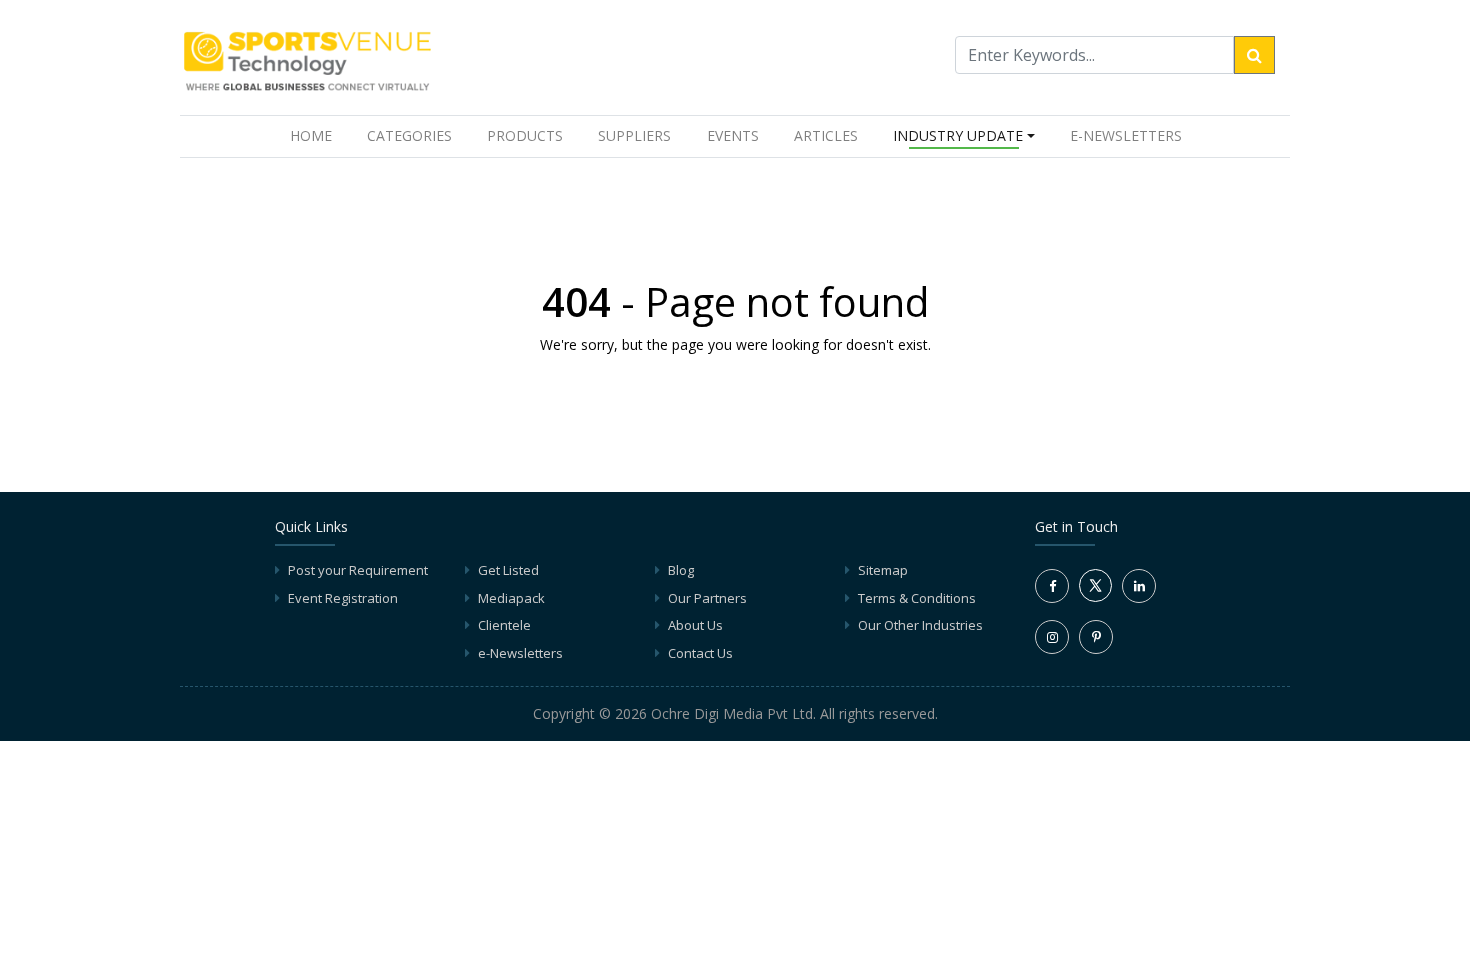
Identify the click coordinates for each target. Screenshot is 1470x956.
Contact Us (700, 653)
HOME (315, 135)
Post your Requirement (358, 570)
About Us (695, 625)
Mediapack (511, 598)
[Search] (1254, 55)
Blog (681, 570)
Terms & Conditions (917, 598)
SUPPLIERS (634, 135)
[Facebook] (1052, 586)
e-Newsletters (1126, 135)
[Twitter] (1095, 597)
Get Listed (508, 570)
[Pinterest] (1096, 637)
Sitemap (883, 570)
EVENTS (733, 135)
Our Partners (707, 598)
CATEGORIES (409, 135)
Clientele (504, 625)
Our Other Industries (920, 625)
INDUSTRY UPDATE (958, 135)
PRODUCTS (525, 135)
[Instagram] (1052, 637)
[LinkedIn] (1139, 586)
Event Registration (343, 598)
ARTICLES (826, 135)
